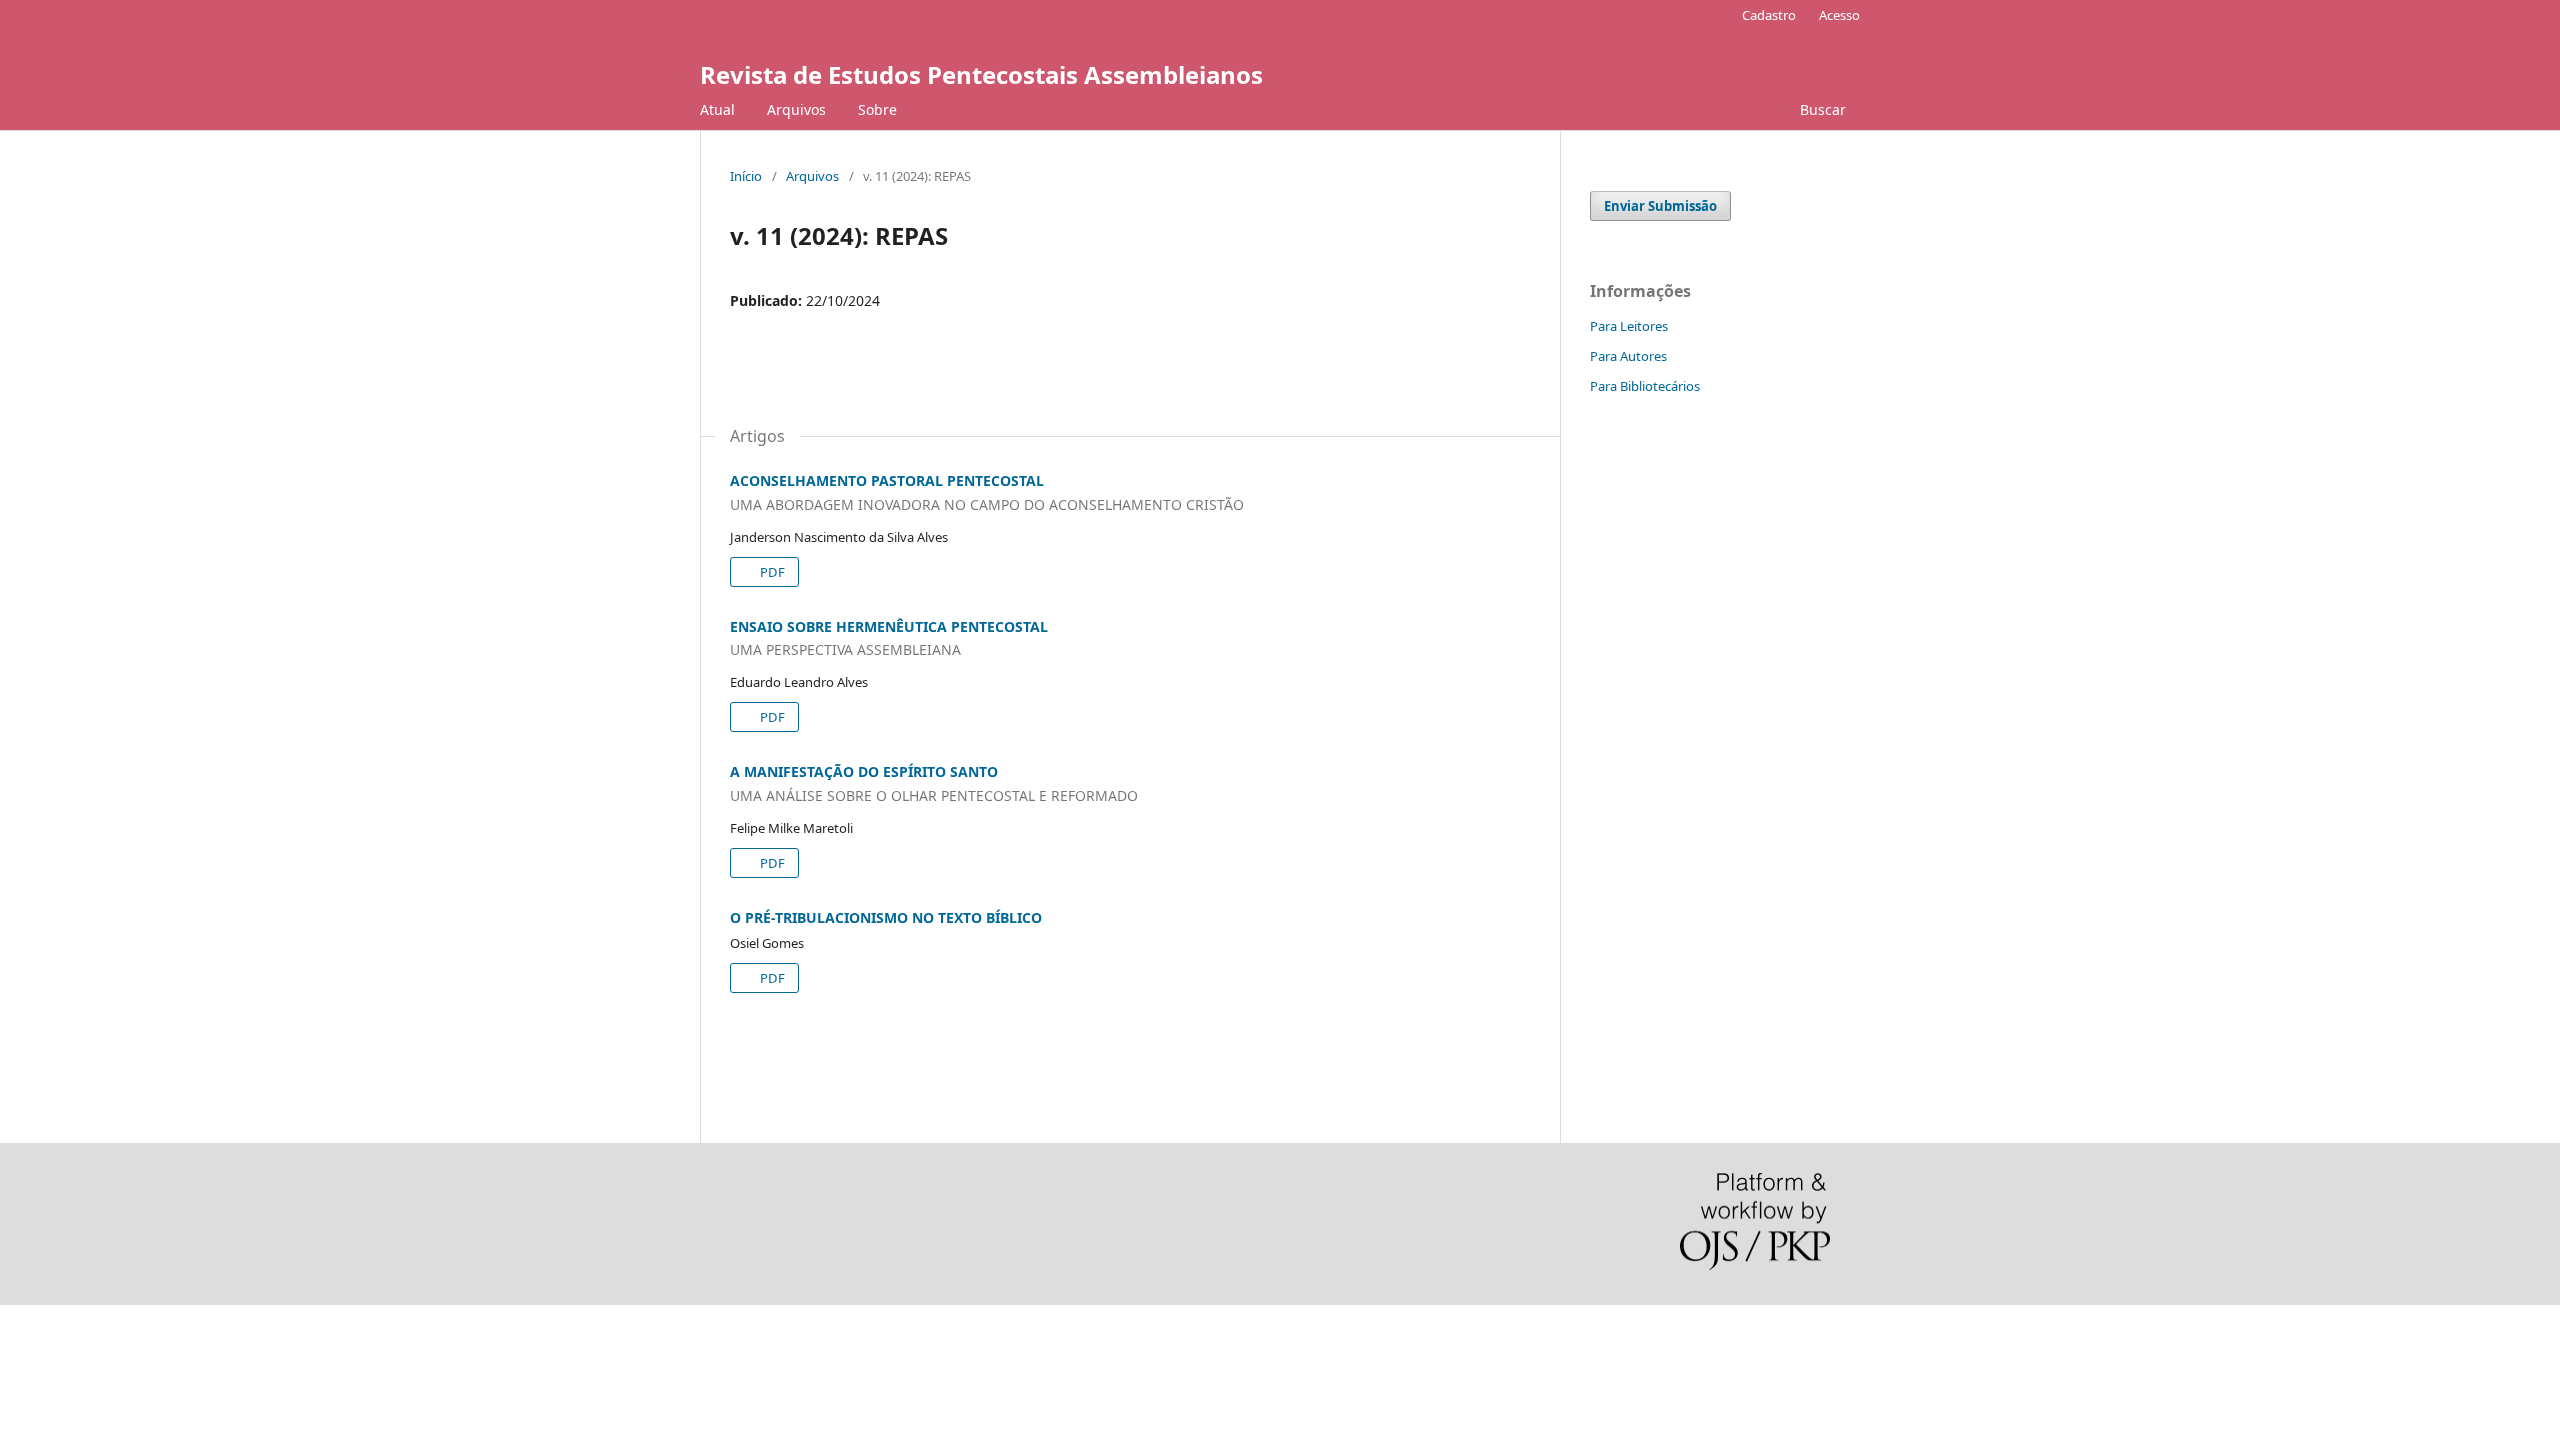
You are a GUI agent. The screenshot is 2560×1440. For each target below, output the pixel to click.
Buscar (1821, 109)
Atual (717, 109)
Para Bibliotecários (1645, 386)
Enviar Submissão (1660, 206)
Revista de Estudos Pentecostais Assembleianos (981, 74)
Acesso (1839, 15)
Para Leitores (1629, 326)
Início (746, 176)
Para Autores (1628, 356)
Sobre (877, 109)
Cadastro (1769, 15)
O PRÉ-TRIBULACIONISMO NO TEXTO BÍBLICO (886, 917)
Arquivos (796, 109)
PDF (771, 572)
